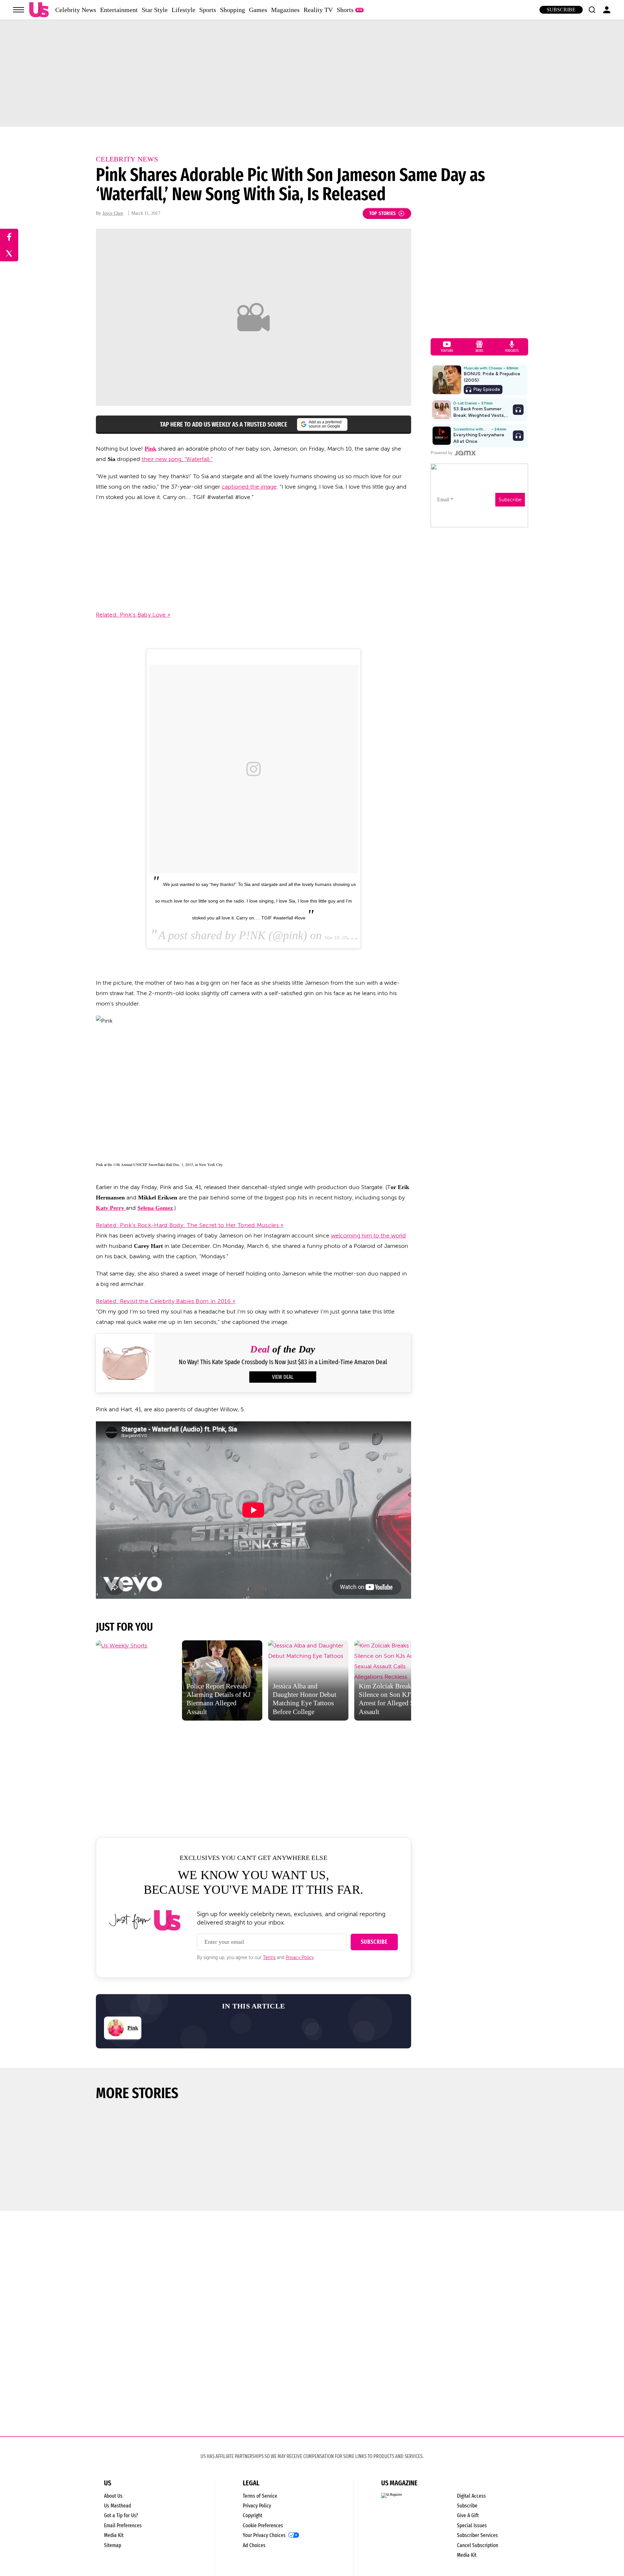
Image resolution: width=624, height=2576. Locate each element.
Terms (269, 1958)
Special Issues (472, 2525)
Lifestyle (183, 10)
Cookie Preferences (263, 2525)
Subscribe (561, 10)
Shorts (345, 10)
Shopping (233, 10)
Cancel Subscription (478, 2545)
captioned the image (249, 487)
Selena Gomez (155, 1208)
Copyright (253, 2515)
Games (258, 10)
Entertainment (119, 10)
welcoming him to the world (368, 1236)
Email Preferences (123, 2525)
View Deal (283, 1377)
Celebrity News (76, 10)
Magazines (285, 10)
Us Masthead (117, 2506)
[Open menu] (19, 10)
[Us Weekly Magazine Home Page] (39, 10)
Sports (208, 10)
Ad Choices (254, 2545)
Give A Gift (468, 2515)
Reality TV (318, 10)
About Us (113, 2496)
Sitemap (113, 2545)
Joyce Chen (113, 213)
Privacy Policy (300, 1958)
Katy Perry (111, 1208)
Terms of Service (260, 2496)
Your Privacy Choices (264, 2535)
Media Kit (114, 2535)
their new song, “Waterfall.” (177, 459)
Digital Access (471, 2496)
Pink (150, 449)
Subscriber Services (477, 2535)
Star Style (155, 10)
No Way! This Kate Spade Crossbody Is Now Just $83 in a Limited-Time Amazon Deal (283, 1362)
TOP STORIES (383, 213)
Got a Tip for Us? (121, 2515)
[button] (592, 10)
